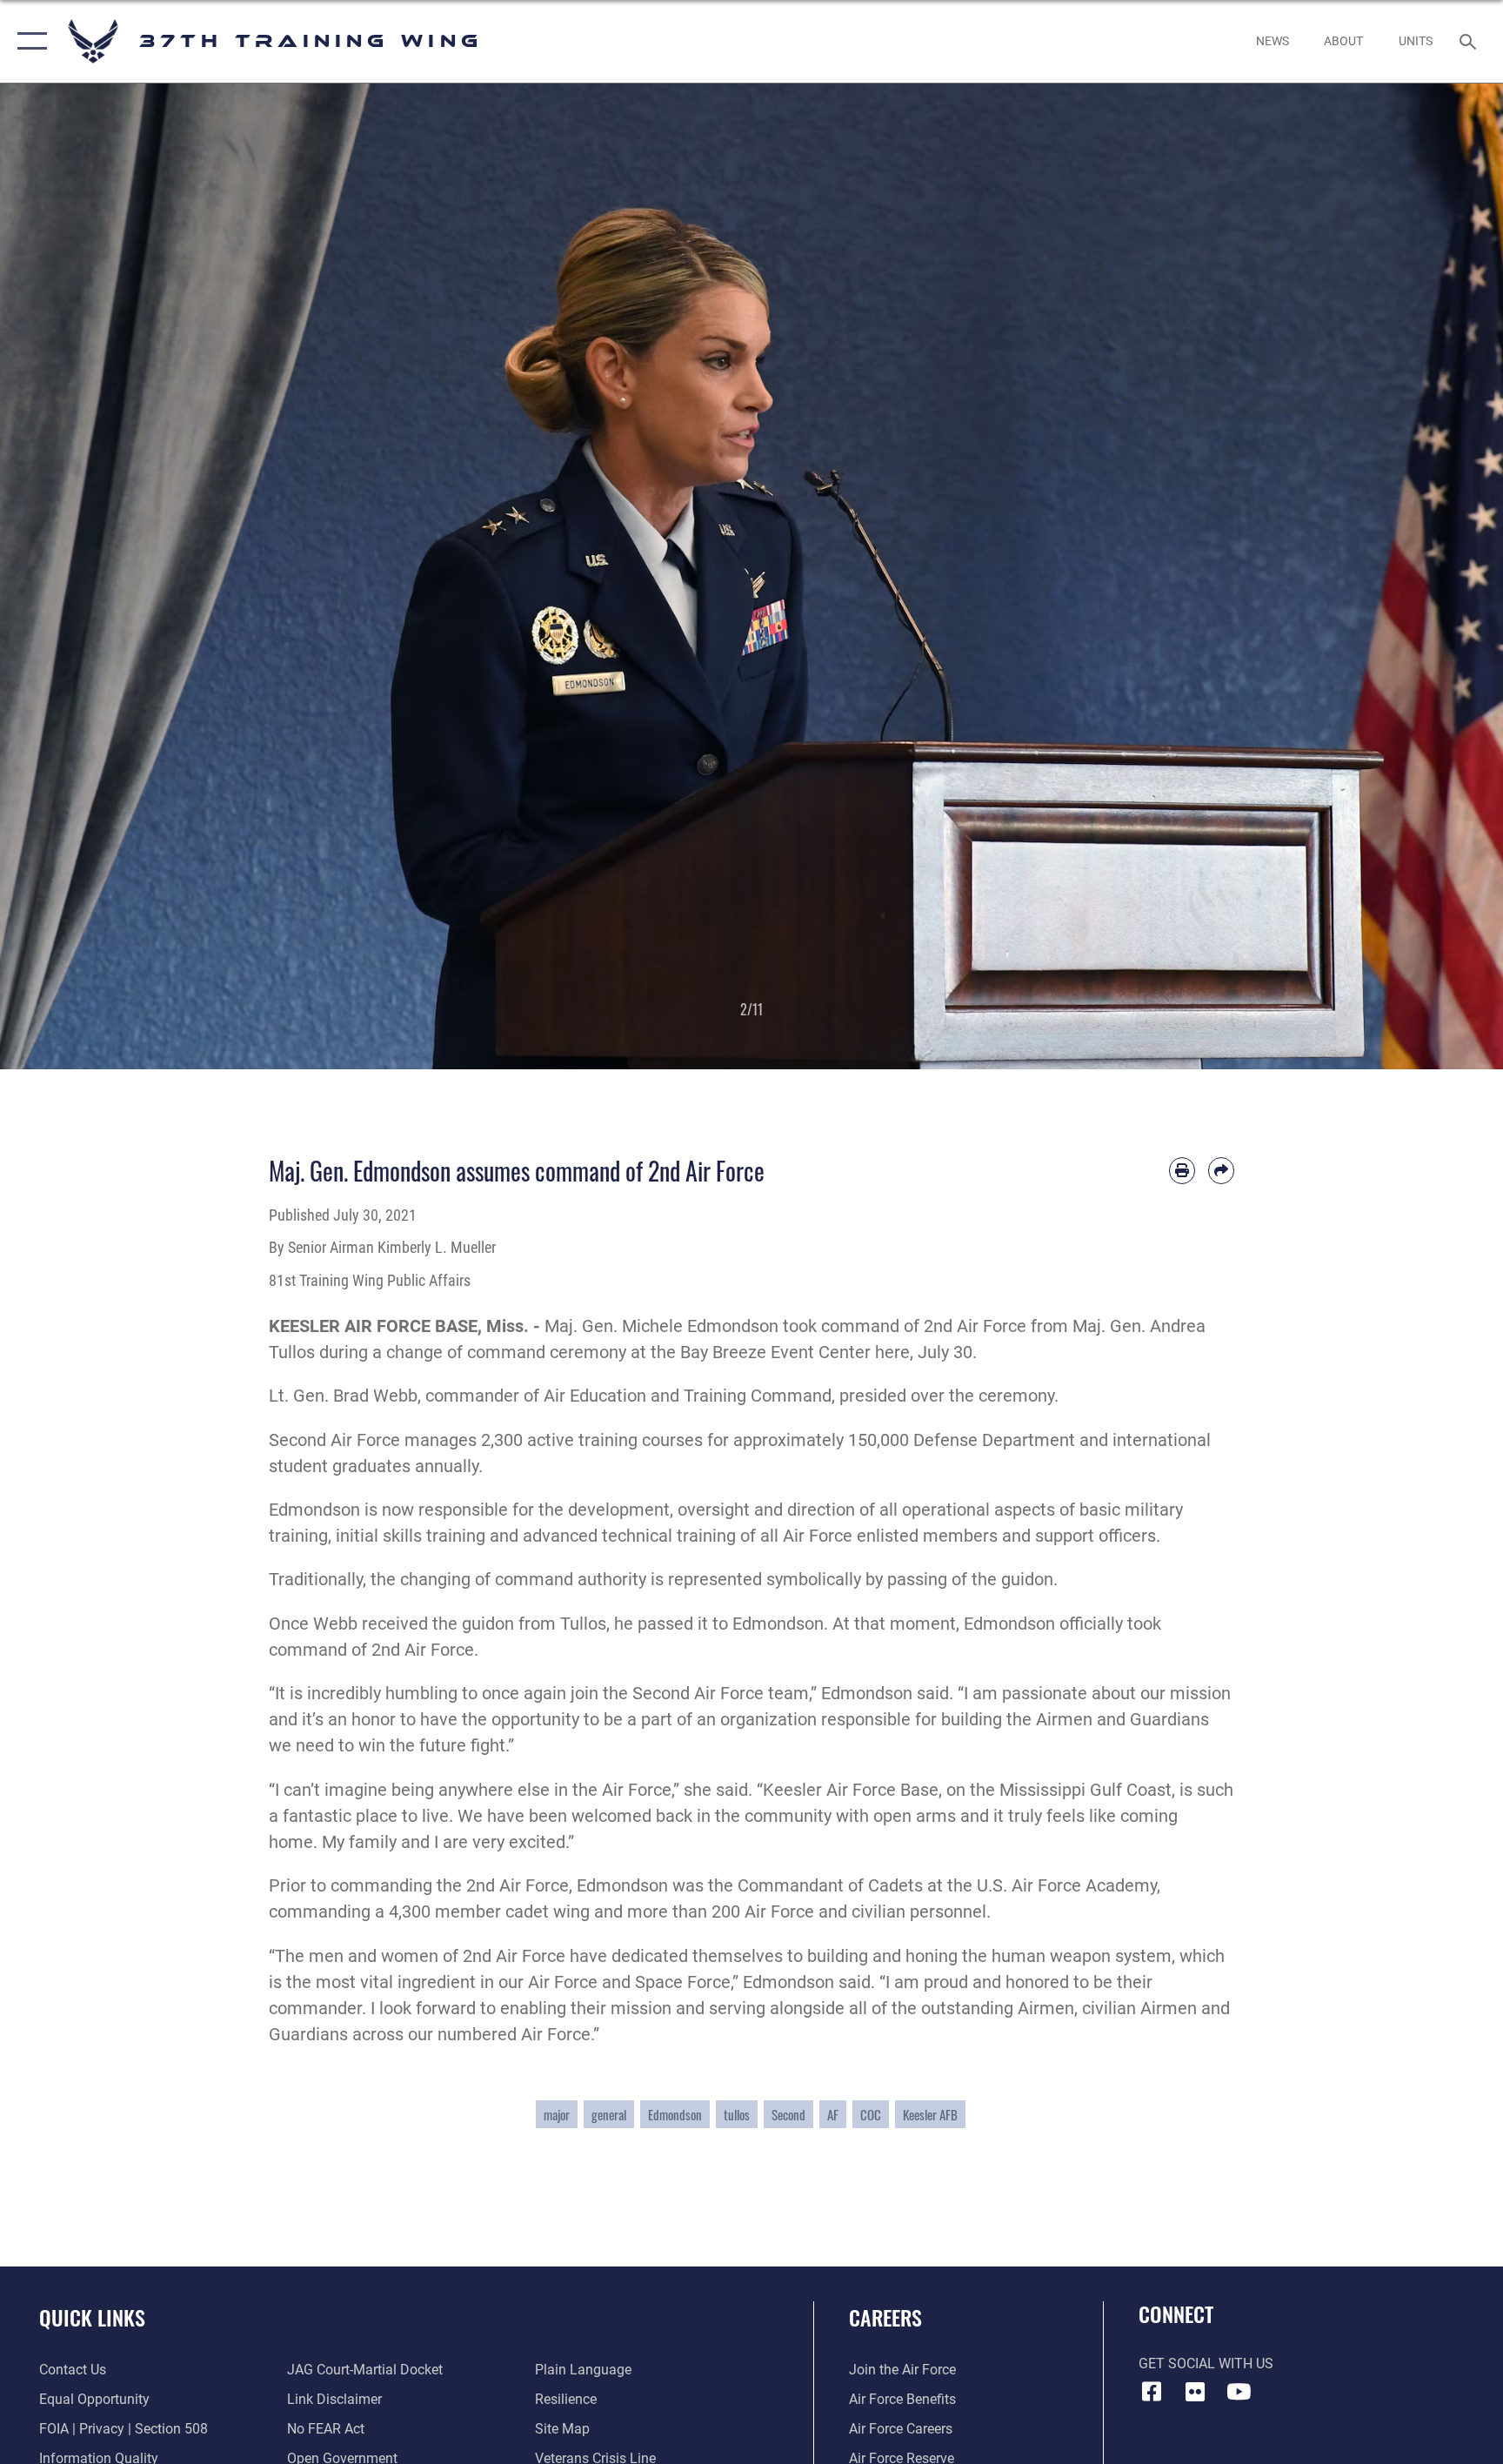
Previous (75, 576)
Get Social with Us (1206, 2364)
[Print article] (1182, 1170)
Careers (885, 2317)
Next (1428, 576)
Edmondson (675, 2114)
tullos (737, 2114)
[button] (28, 41)
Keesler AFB (930, 2114)
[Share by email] (1221, 1170)
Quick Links (92, 2317)
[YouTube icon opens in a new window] (1239, 2392)
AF (833, 2114)
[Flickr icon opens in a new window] (1195, 2392)
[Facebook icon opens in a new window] (1152, 2392)
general (609, 2114)
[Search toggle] (1470, 41)
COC (871, 2114)
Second (788, 2114)
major (557, 2114)
